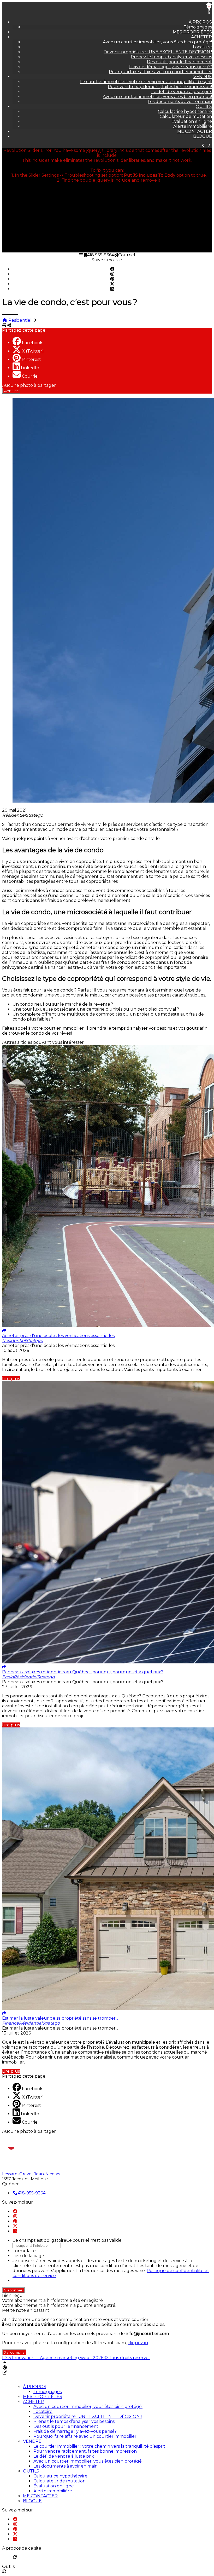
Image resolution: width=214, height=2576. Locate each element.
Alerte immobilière (193, 126)
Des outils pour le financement (179, 62)
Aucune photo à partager (29, 385)
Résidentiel (20, 320)
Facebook (32, 343)
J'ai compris (14, 2352)
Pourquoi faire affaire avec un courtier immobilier (160, 72)
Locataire (202, 47)
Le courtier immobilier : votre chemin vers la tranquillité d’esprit (146, 82)
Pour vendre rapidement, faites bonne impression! (160, 87)
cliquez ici (138, 2343)
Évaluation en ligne (192, 121)
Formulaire (24, 2251)
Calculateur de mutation (186, 116)
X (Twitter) (33, 351)
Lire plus (11, 1379)
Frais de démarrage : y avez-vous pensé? (170, 67)
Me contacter (195, 131)
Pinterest (31, 359)
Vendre (203, 77)
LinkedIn (30, 368)
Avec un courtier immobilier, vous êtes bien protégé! (157, 42)
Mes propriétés (192, 32)
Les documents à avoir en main (180, 102)
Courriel (30, 376)
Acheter (201, 37)
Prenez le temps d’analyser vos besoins (171, 57)
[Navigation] (81, 255)
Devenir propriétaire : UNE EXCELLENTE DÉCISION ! (158, 52)
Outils (204, 106)
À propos (200, 22)
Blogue (203, 136)
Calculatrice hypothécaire (185, 111)
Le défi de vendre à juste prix (182, 92)
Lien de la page (28, 2256)
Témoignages (198, 27)
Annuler (11, 391)
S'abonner (13, 2290)
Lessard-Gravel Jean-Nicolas (31, 2174)
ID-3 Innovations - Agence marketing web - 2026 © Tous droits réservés (76, 2358)
